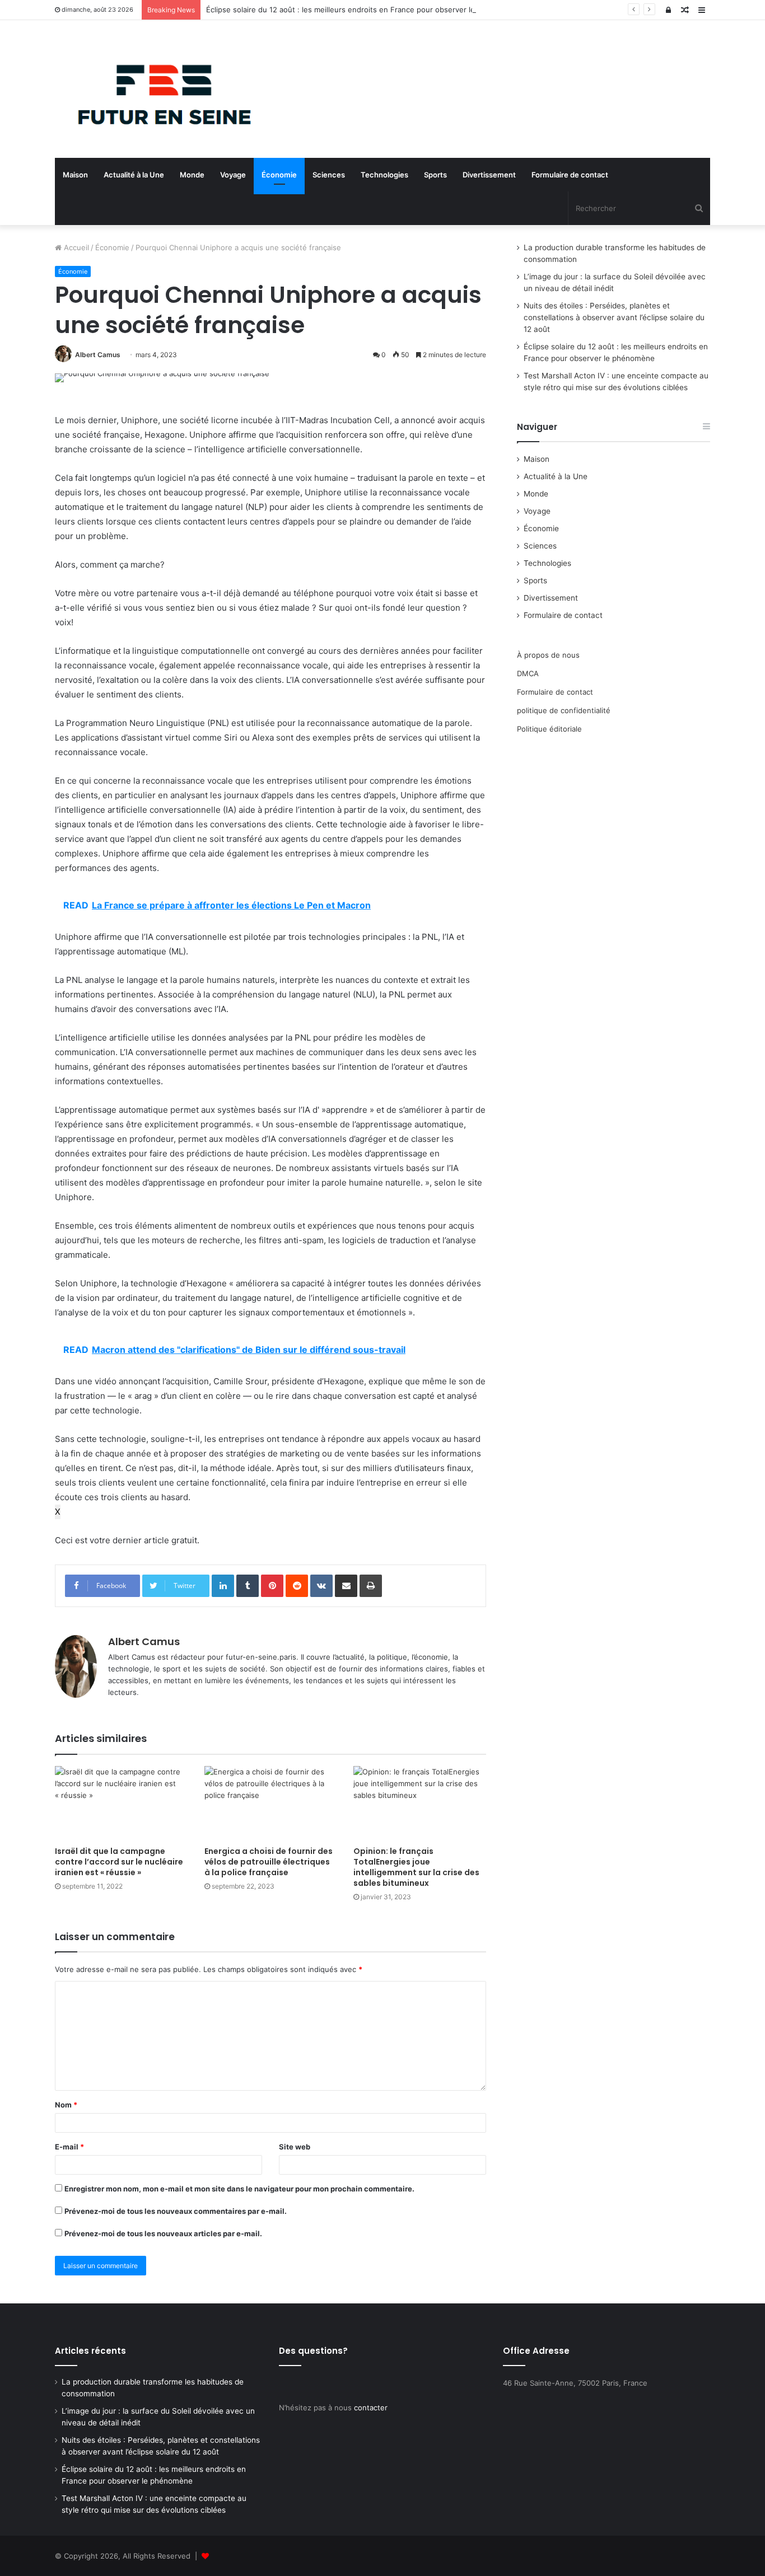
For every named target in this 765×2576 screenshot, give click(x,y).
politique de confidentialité (564, 710)
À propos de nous (548, 655)
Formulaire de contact (570, 175)
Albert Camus (98, 355)
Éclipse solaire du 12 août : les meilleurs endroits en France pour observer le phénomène (363, 10)
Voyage (233, 175)
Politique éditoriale (549, 729)
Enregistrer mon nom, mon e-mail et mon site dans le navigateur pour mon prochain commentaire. (239, 2189)
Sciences (329, 175)
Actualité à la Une (134, 175)
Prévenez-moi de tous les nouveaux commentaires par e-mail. (176, 2211)
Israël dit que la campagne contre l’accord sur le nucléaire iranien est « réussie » (119, 1862)
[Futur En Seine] (158, 89)
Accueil (75, 247)
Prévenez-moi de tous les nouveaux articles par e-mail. (163, 2233)
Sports (435, 175)
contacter (371, 2408)
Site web (295, 2147)
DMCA (528, 673)
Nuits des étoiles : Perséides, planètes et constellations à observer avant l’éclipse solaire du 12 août (614, 317)
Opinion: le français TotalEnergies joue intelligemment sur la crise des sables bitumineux (416, 1867)
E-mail (69, 2147)
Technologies (384, 175)
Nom (66, 2105)
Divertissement (489, 175)
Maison (75, 175)
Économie (279, 175)
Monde (192, 175)
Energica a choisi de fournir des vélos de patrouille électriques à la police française (269, 1862)
